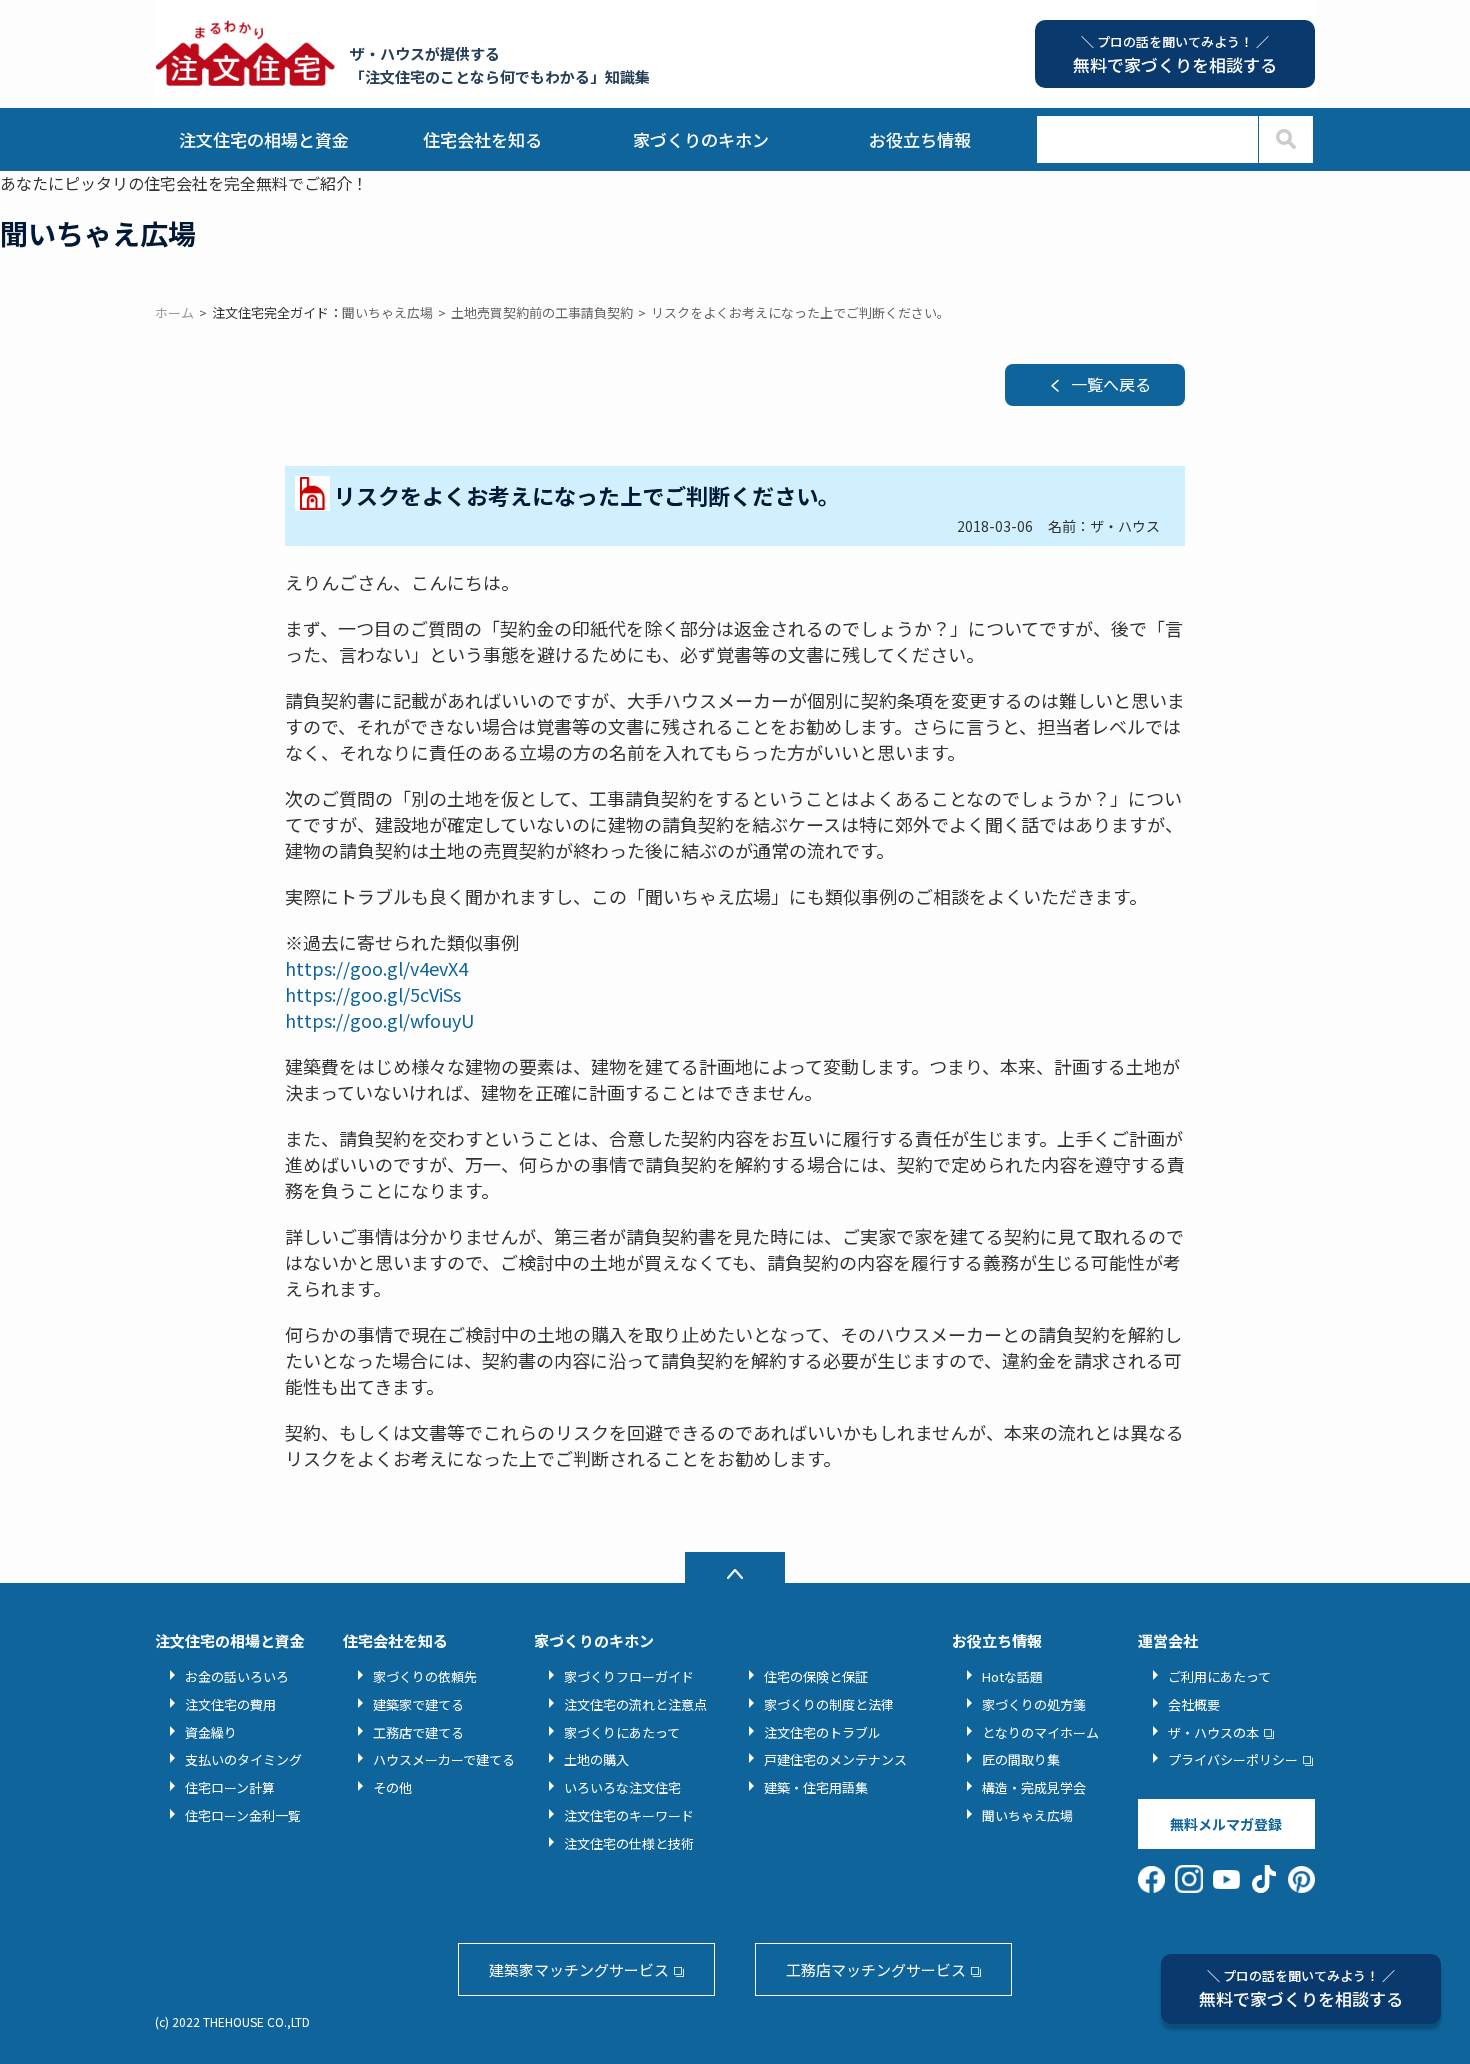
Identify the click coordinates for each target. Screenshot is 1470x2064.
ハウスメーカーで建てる (444, 1759)
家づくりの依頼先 (425, 1676)
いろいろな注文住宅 (622, 1787)
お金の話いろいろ (237, 1676)
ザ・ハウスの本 (1213, 1732)
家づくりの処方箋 (1034, 1704)
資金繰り (211, 1732)
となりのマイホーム (1040, 1732)
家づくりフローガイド (629, 1676)
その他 (392, 1787)
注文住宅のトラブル (822, 1732)
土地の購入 (596, 1759)
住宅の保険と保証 (816, 1676)
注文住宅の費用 (230, 1704)
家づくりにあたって (622, 1732)
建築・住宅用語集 (816, 1787)
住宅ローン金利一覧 (243, 1815)
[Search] (1285, 139)
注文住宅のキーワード (629, 1815)
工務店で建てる (418, 1732)
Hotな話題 (1012, 1676)
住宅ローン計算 (230, 1787)
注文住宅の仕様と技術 (629, 1843)
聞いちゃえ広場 (1027, 1815)
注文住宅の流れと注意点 (635, 1704)
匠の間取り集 (1021, 1759)
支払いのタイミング (243, 1759)
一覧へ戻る (1111, 384)
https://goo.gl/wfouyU (379, 1020)
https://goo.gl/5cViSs (373, 994)
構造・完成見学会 (1034, 1787)
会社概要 (1194, 1704)
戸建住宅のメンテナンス (835, 1759)
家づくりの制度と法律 (829, 1704)
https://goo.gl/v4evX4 (376, 968)
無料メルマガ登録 (1226, 1824)
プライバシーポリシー (1233, 1759)
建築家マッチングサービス (579, 1969)
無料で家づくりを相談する (1301, 1988)
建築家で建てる (418, 1704)
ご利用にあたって (1219, 1676)
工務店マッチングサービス (876, 1969)
